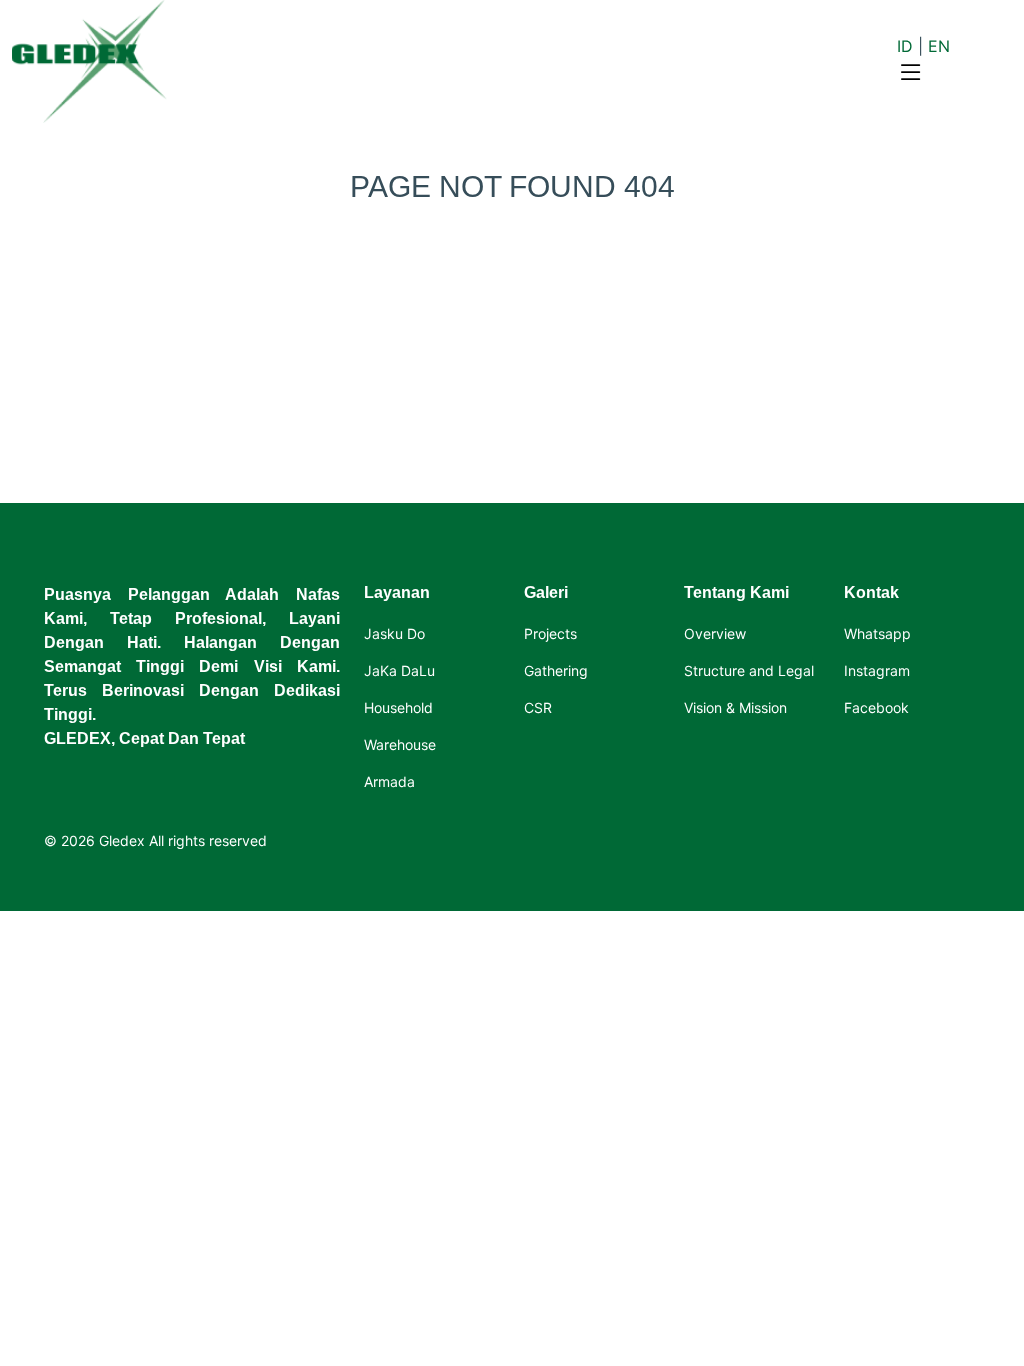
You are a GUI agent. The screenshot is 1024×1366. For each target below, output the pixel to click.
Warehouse (400, 745)
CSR (538, 708)
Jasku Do (394, 634)
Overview (715, 634)
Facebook (876, 708)
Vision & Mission (735, 708)
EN (939, 46)
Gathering (556, 671)
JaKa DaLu (399, 671)
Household (398, 708)
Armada (389, 782)
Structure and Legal (749, 671)
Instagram (877, 671)
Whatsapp (877, 634)
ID (905, 46)
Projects (550, 634)
